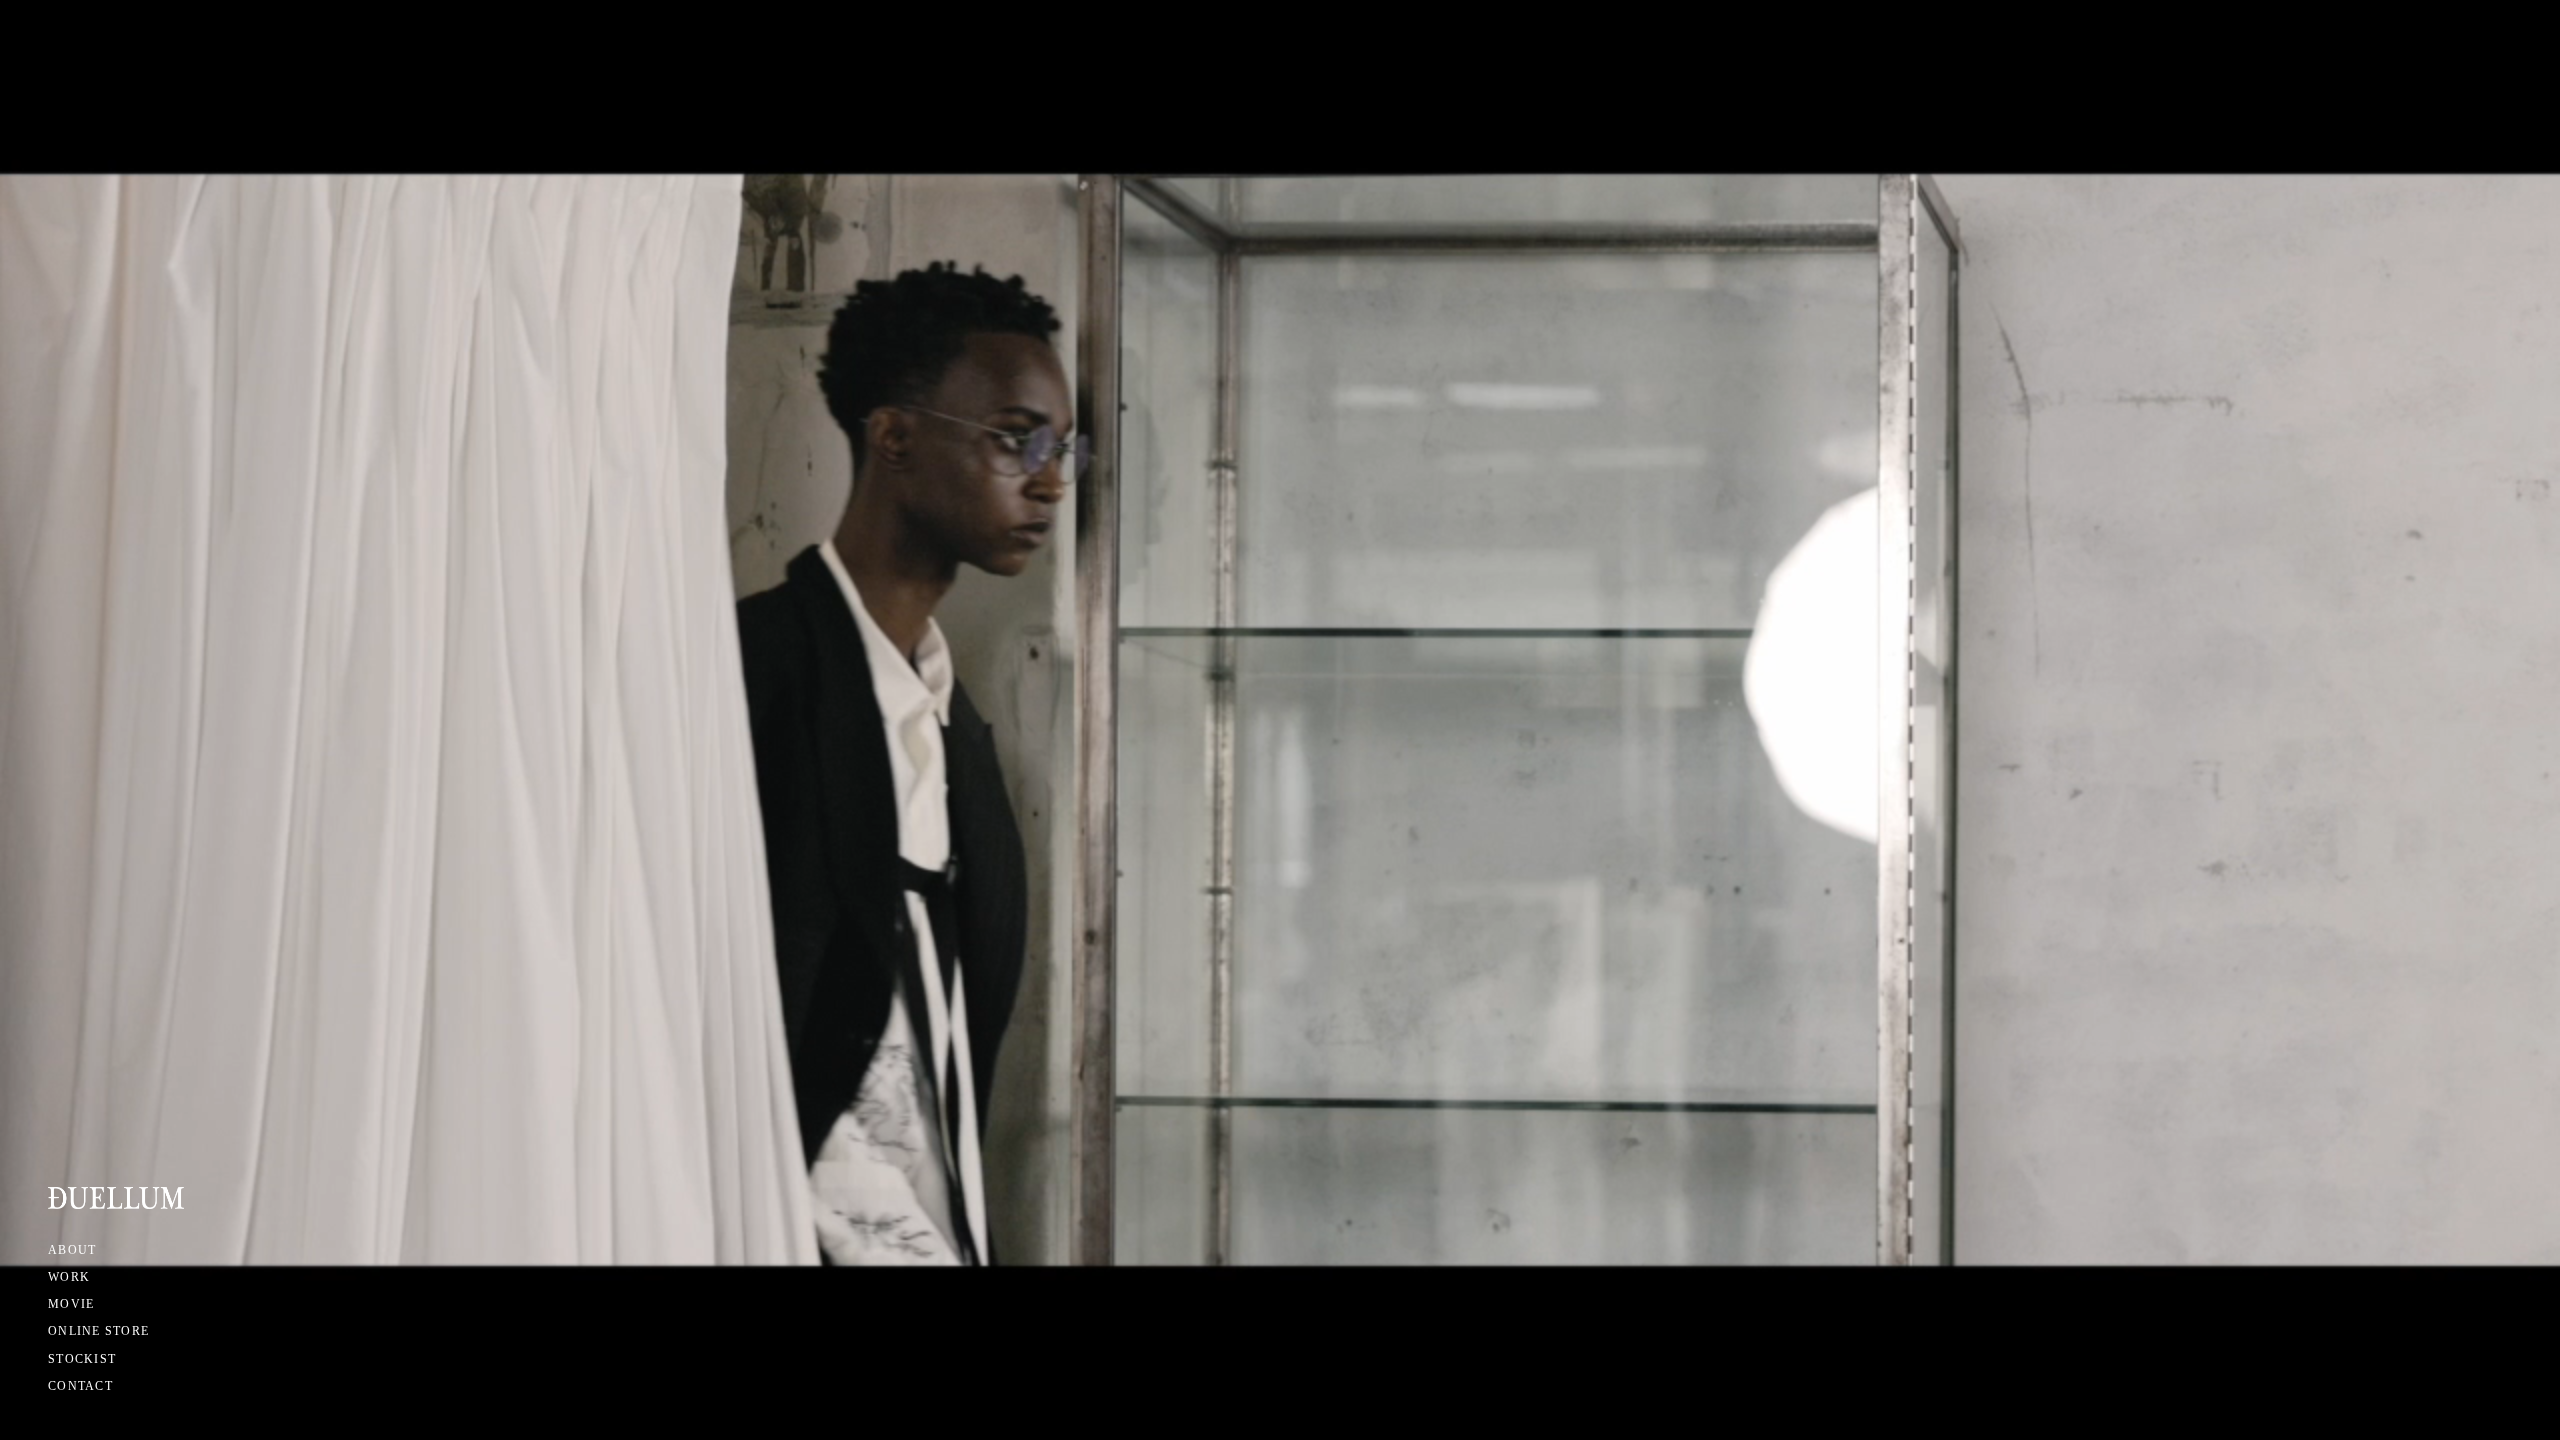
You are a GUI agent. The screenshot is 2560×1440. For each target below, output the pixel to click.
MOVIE (71, 1304)
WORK (69, 1277)
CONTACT (80, 1386)
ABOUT (72, 1250)
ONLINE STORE (98, 1331)
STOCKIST (82, 1359)
